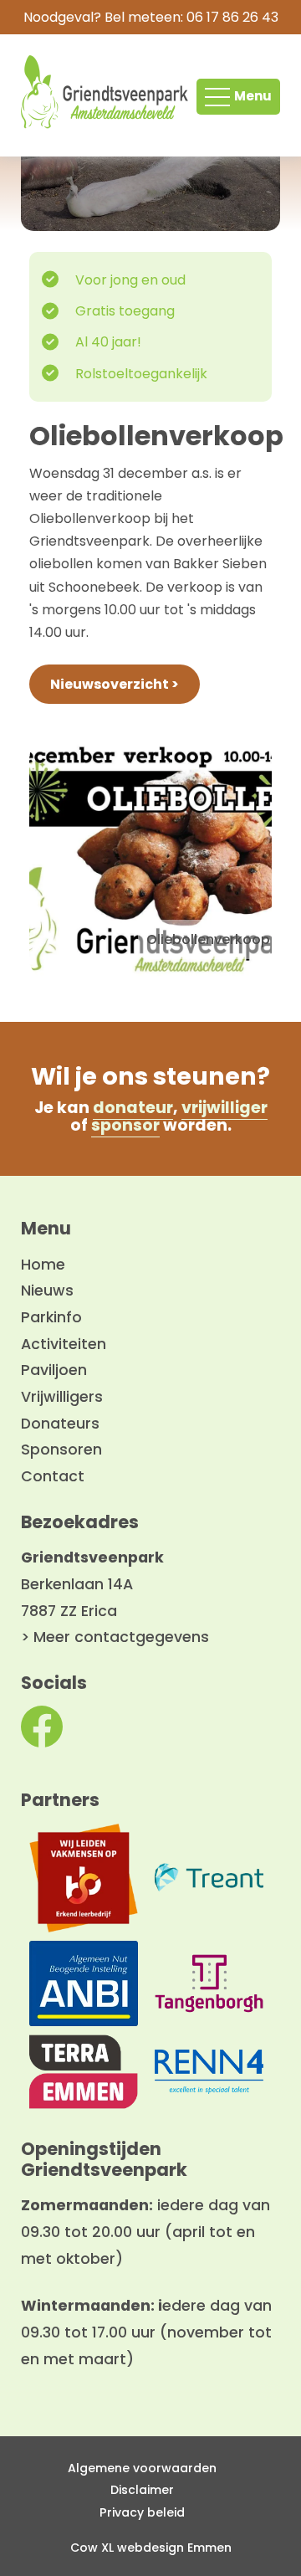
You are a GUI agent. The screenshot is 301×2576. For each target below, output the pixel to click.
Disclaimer (142, 2490)
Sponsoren (61, 1450)
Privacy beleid (142, 2512)
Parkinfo (51, 1317)
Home (43, 1265)
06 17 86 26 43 (232, 17)
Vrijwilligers (62, 1397)
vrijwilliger (224, 1108)
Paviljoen (54, 1370)
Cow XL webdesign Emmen (151, 2548)
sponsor (125, 1125)
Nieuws (47, 1291)
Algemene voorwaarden (142, 2468)
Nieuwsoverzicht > (115, 684)
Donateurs (60, 1424)
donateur (133, 1108)
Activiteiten (64, 1344)
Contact (53, 1476)
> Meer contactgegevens (115, 1637)
